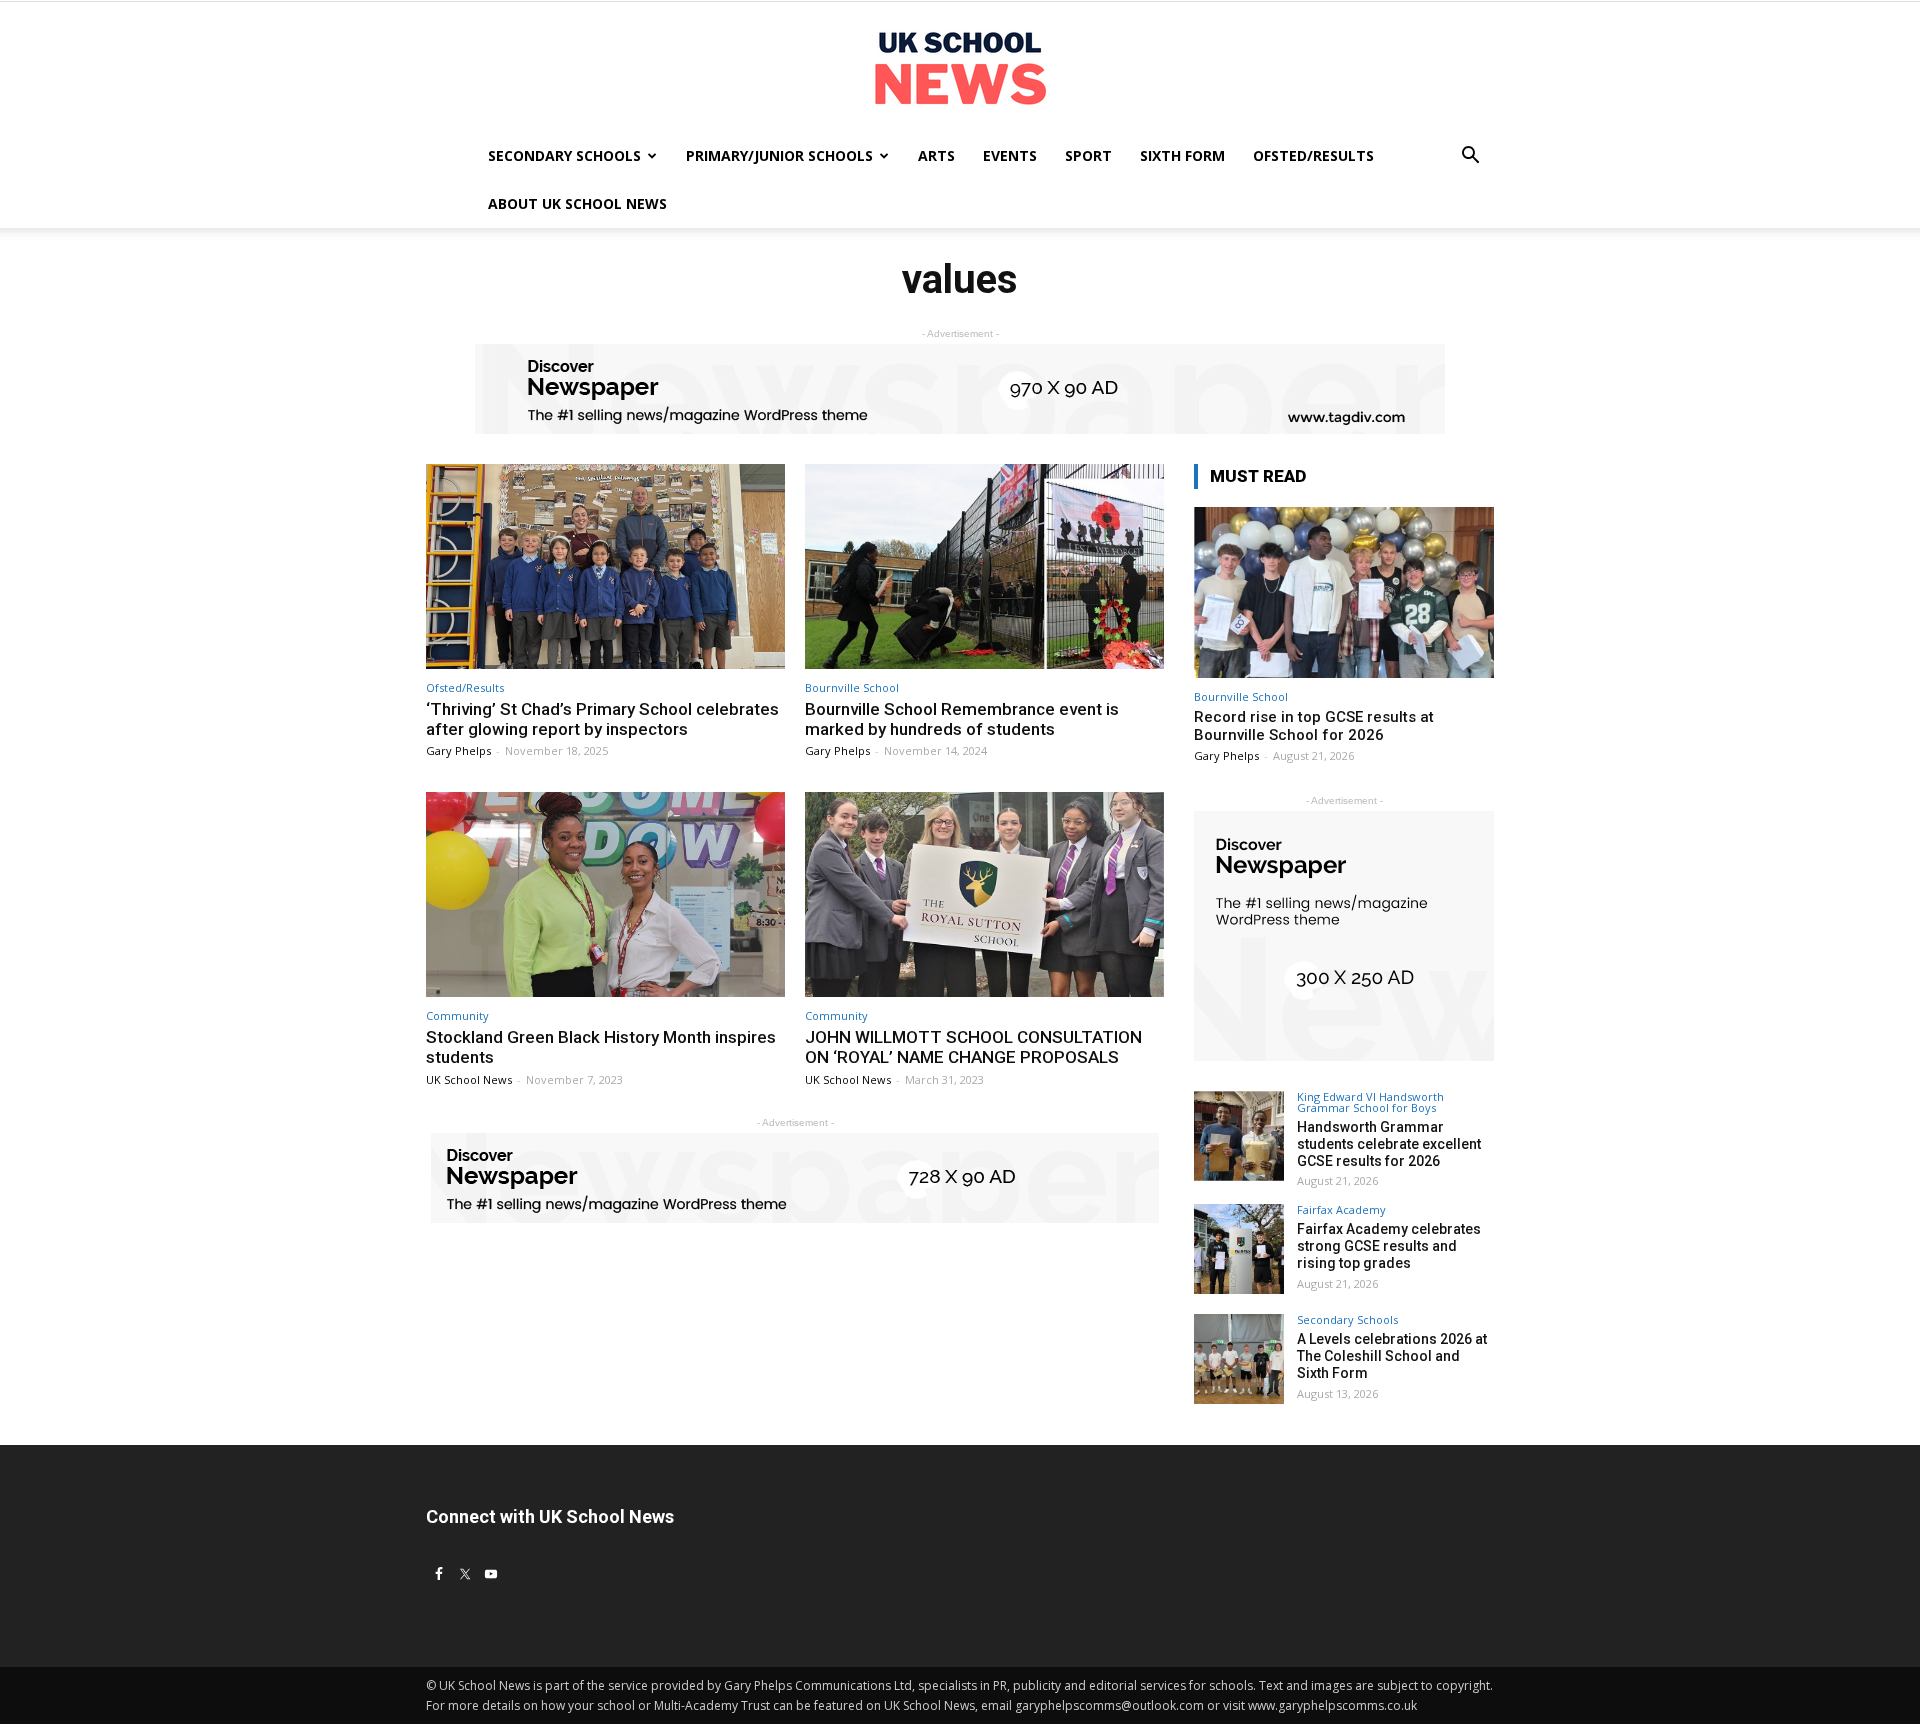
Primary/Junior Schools (779, 155)
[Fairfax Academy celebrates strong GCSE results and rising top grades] (1239, 1249)
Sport (1088, 155)
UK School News (469, 1079)
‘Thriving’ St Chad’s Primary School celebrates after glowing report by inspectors (602, 719)
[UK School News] (960, 68)
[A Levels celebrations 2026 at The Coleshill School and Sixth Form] (1239, 1359)
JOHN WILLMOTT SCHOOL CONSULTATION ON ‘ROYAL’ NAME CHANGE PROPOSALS (973, 1047)
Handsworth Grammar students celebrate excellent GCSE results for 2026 (1389, 1144)
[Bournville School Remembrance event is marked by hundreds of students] (984, 566)
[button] (1470, 157)
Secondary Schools (564, 155)
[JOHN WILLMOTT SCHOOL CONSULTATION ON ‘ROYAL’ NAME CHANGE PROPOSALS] (984, 894)
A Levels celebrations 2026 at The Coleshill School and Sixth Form (1392, 1356)
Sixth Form (1182, 155)
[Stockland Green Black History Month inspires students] (605, 894)
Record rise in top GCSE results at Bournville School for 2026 (1314, 726)
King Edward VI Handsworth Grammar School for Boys (1370, 1102)
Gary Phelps (458, 750)
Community (457, 1015)
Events (1010, 155)
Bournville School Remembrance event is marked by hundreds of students (962, 719)
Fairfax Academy (1341, 1209)
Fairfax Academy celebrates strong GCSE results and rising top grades (1389, 1246)
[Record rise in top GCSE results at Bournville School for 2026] (1344, 592)
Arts (936, 155)
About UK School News (577, 203)
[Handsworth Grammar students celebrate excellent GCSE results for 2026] (1239, 1136)
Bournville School (852, 687)
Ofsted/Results (1313, 155)
